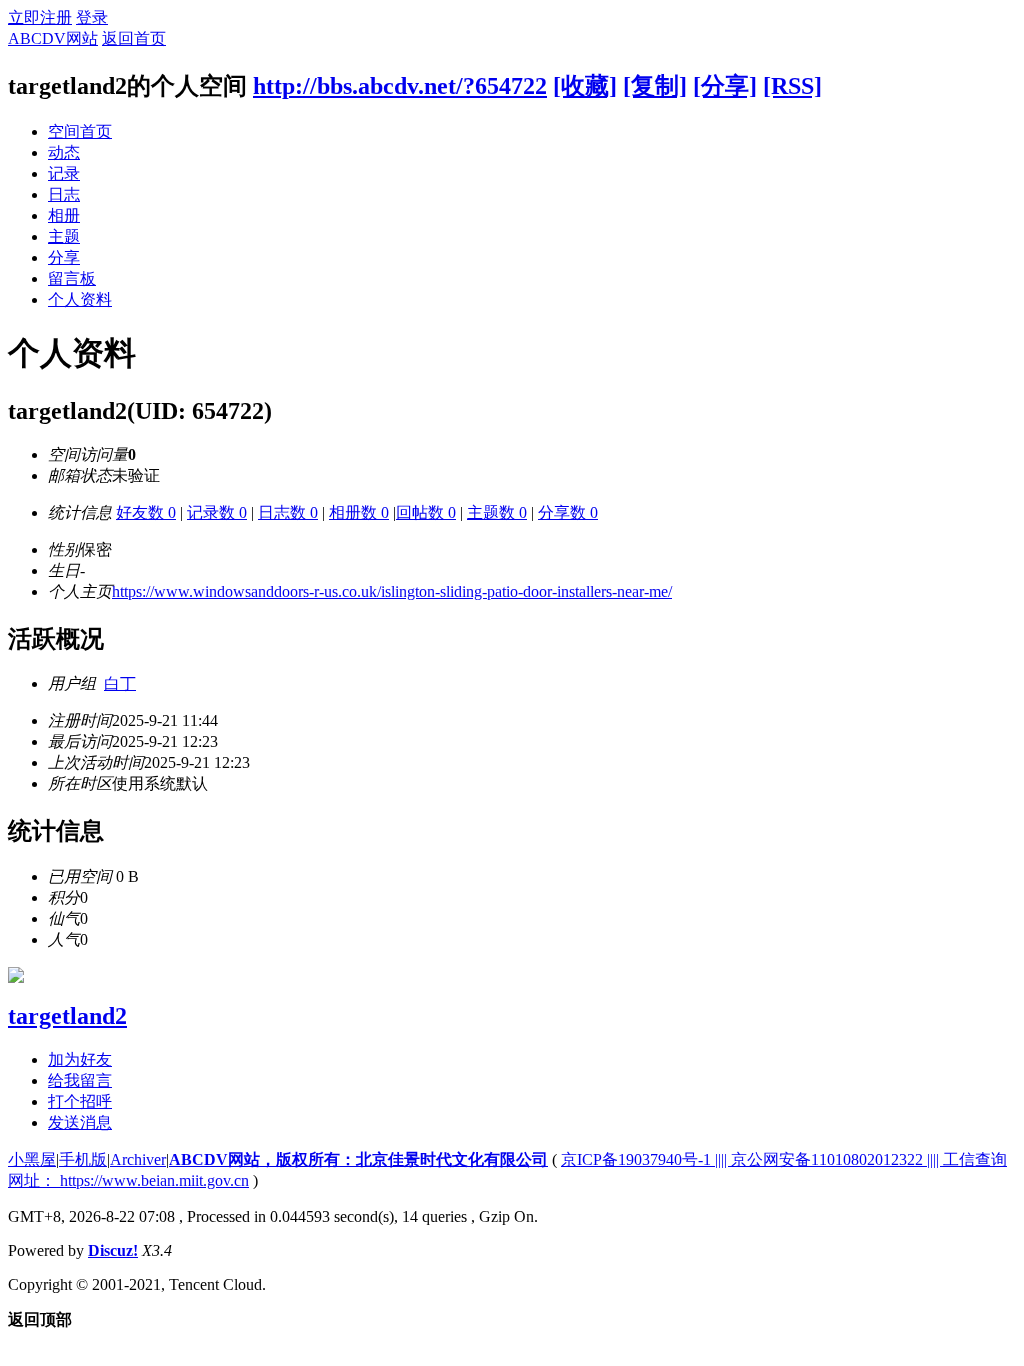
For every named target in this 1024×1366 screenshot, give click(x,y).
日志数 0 (288, 512)
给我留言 (80, 1080)
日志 (64, 194)
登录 (92, 17)
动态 (64, 152)
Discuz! (113, 1250)
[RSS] (792, 86)
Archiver (138, 1159)
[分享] (725, 86)
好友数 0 (146, 512)
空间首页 (80, 131)
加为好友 (80, 1059)
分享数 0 (568, 512)
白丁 (120, 683)
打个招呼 (80, 1101)
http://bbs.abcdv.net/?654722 (400, 86)
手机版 (83, 1159)
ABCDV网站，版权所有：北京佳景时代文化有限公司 (358, 1159)
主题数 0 (497, 512)
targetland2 (67, 1016)
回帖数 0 (426, 512)
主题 (64, 236)
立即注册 (40, 17)
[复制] (655, 86)
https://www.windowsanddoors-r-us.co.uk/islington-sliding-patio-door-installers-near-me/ (392, 591)
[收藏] (585, 86)
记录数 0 (217, 512)
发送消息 (80, 1122)
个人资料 (80, 299)
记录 (64, 173)
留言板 (72, 278)
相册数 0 (359, 512)
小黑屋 (32, 1159)
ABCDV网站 (53, 38)
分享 (64, 257)
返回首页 (134, 38)
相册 (64, 215)
